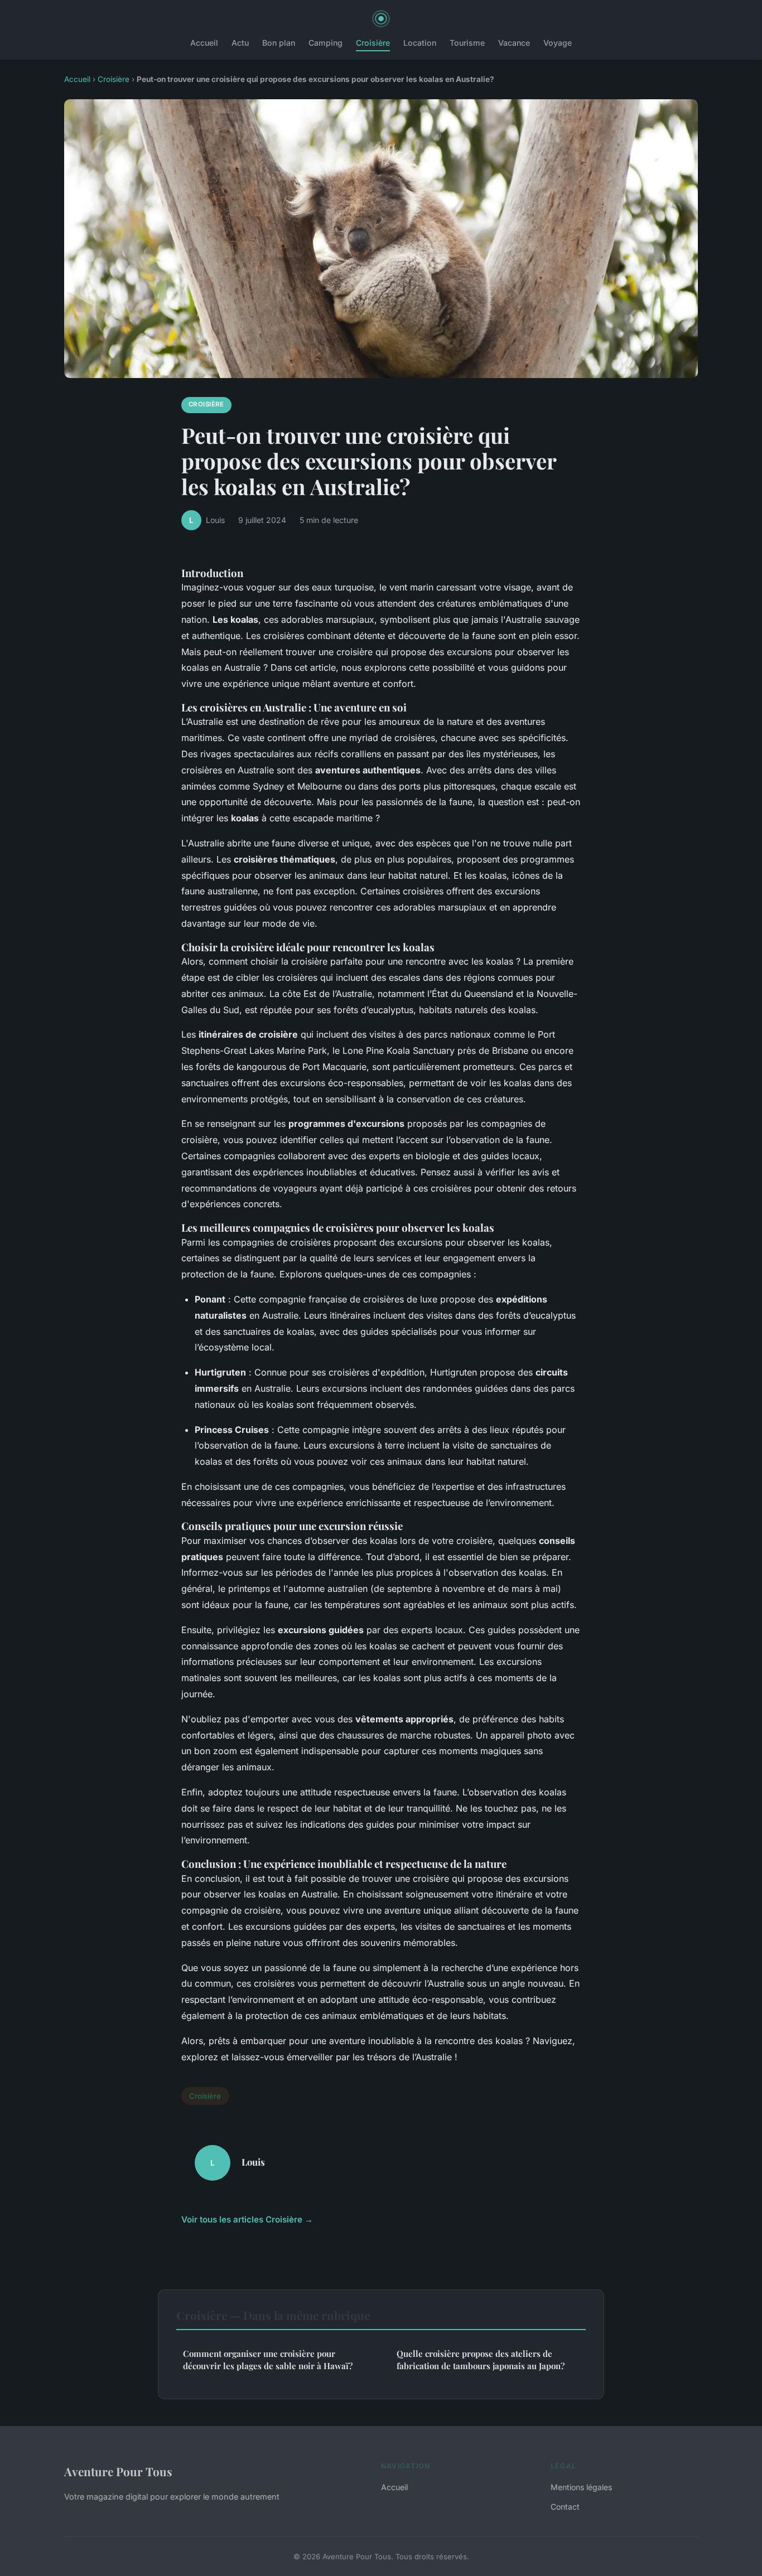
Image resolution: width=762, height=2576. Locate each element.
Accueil (204, 43)
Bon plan (279, 43)
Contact (565, 2507)
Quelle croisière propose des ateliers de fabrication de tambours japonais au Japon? (481, 2359)
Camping (325, 43)
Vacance (514, 43)
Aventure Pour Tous (118, 2471)
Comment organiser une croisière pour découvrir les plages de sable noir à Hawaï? (268, 2359)
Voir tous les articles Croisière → (247, 2219)
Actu (240, 43)
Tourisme (467, 43)
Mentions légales (581, 2487)
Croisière (373, 43)
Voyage (558, 43)
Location (420, 43)
